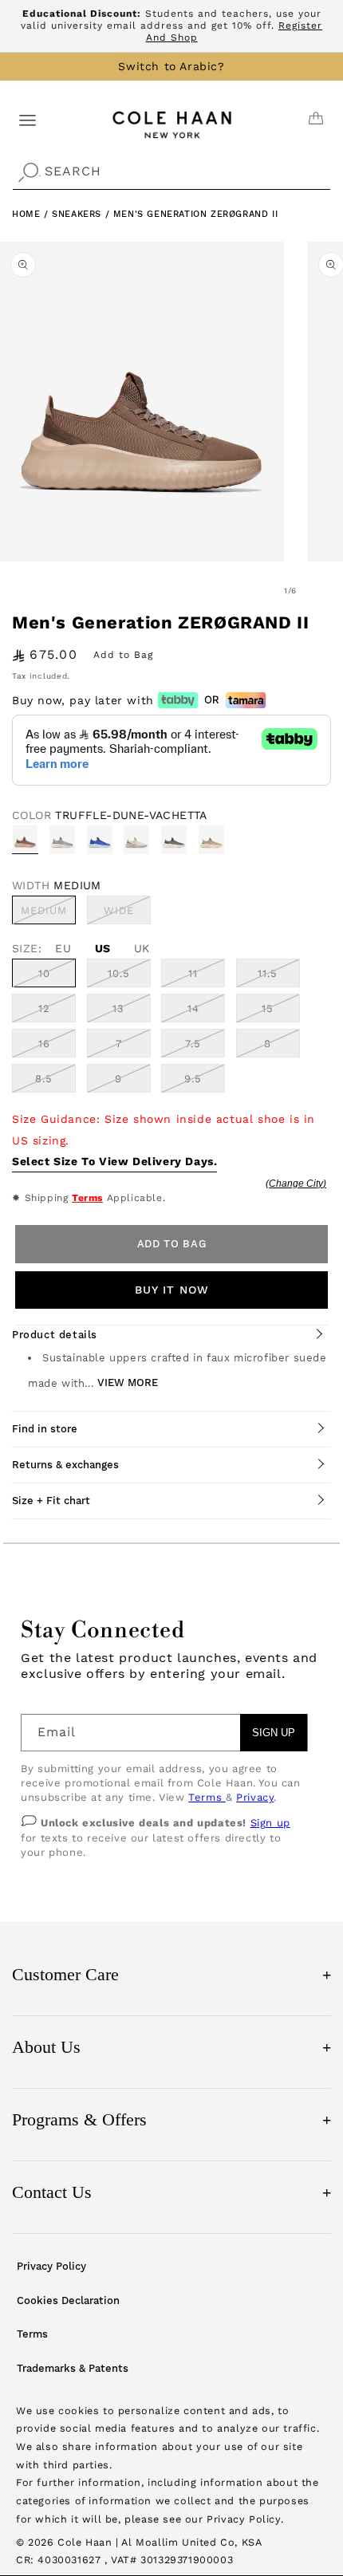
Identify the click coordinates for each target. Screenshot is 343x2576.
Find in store (45, 1429)
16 (44, 1044)
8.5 (44, 1079)
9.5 (193, 1079)
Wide (127, 914)
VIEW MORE (128, 1383)
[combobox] (171, 172)
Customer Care (171, 1974)
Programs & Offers (171, 2119)
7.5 (193, 1044)
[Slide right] (325, 591)
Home (26, 214)
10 (44, 973)
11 (193, 973)
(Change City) (296, 1184)
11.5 (268, 973)
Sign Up (274, 1733)
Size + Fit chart (51, 1501)
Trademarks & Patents (73, 2368)
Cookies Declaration (68, 2300)
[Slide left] (255, 591)
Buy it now (172, 1290)
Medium (48, 914)
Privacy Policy (51, 2266)
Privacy (255, 1797)
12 (44, 1008)
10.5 (119, 973)
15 (268, 1008)
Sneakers (78, 214)
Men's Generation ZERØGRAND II (195, 214)
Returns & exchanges (65, 1465)
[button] (28, 119)
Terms (87, 1198)
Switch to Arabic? (171, 66)
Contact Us (171, 2192)
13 (118, 1008)
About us (171, 2047)
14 (193, 1008)
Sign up (270, 1823)
